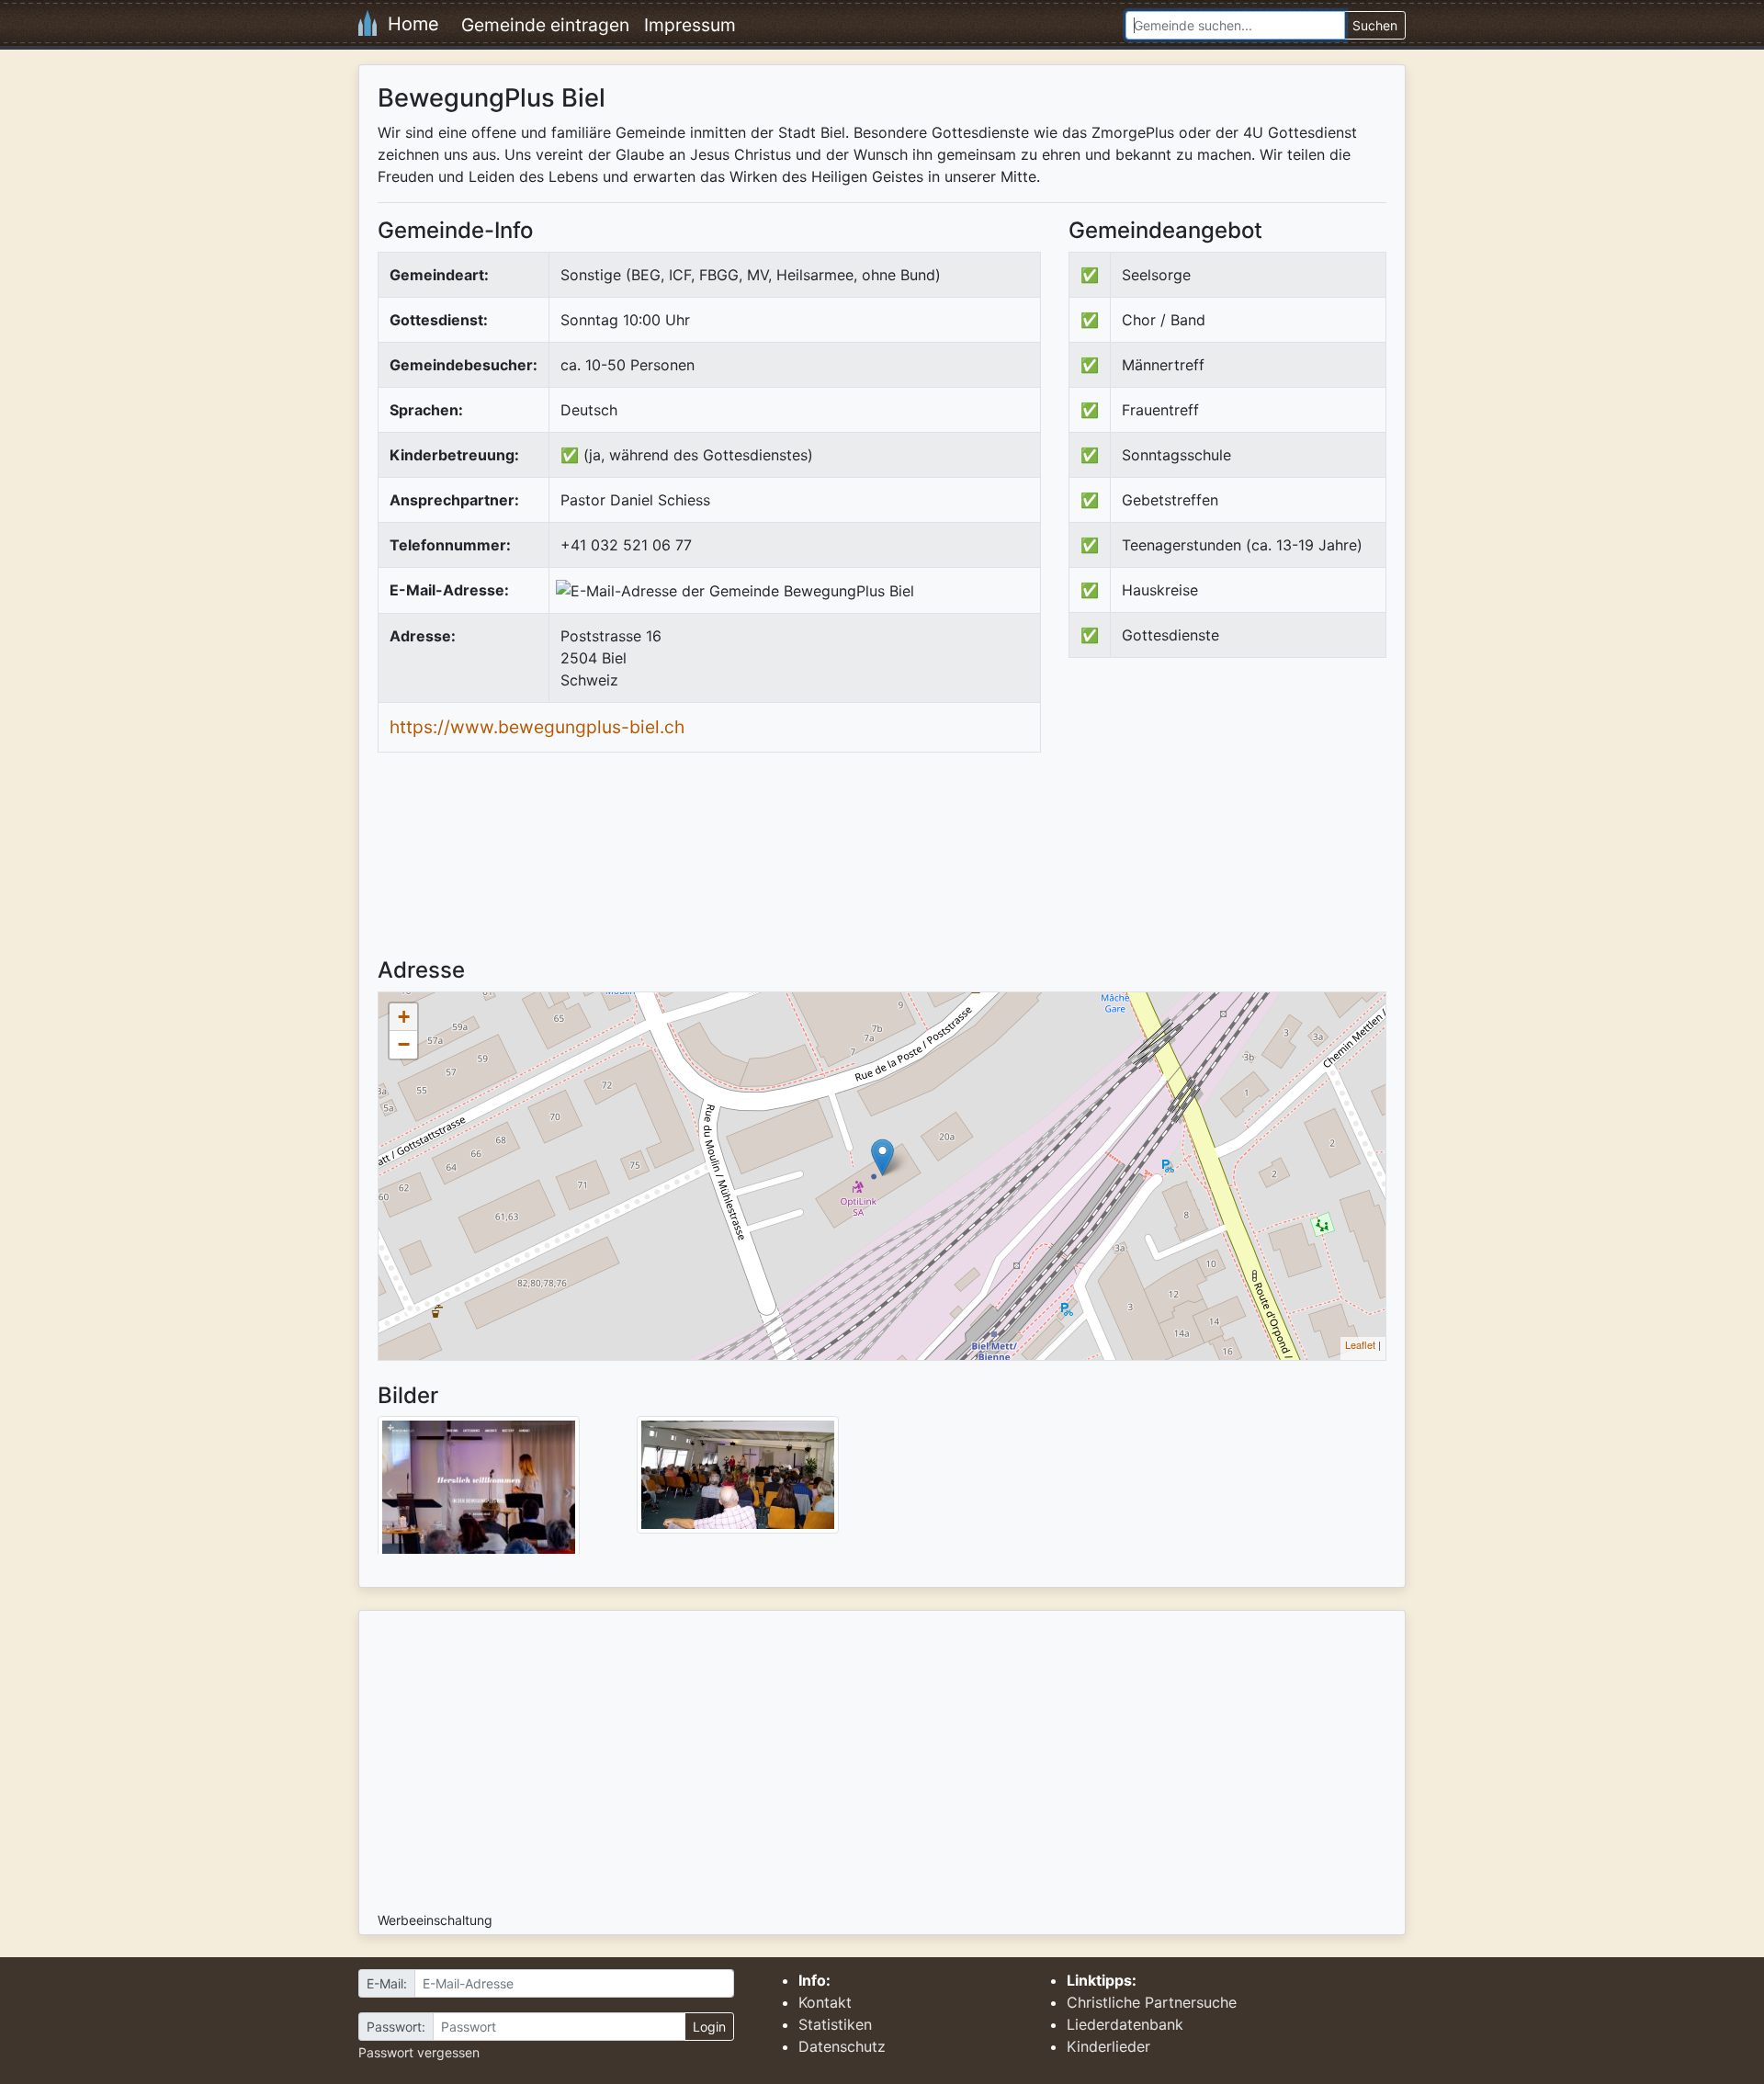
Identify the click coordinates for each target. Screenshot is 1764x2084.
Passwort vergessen (419, 2052)
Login (709, 2027)
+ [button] (404, 1017)
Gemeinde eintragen (545, 25)
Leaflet (1360, 1344)
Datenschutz (842, 2046)
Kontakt (825, 2002)
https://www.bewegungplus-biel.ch (537, 727)
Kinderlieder (1108, 2046)
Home (408, 24)
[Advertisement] (1223, 823)
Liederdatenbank (1125, 2024)
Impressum (690, 25)
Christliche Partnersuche (1152, 2002)
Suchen (1375, 25)
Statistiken (835, 2024)
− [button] (404, 1044)
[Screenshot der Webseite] (479, 1491)
